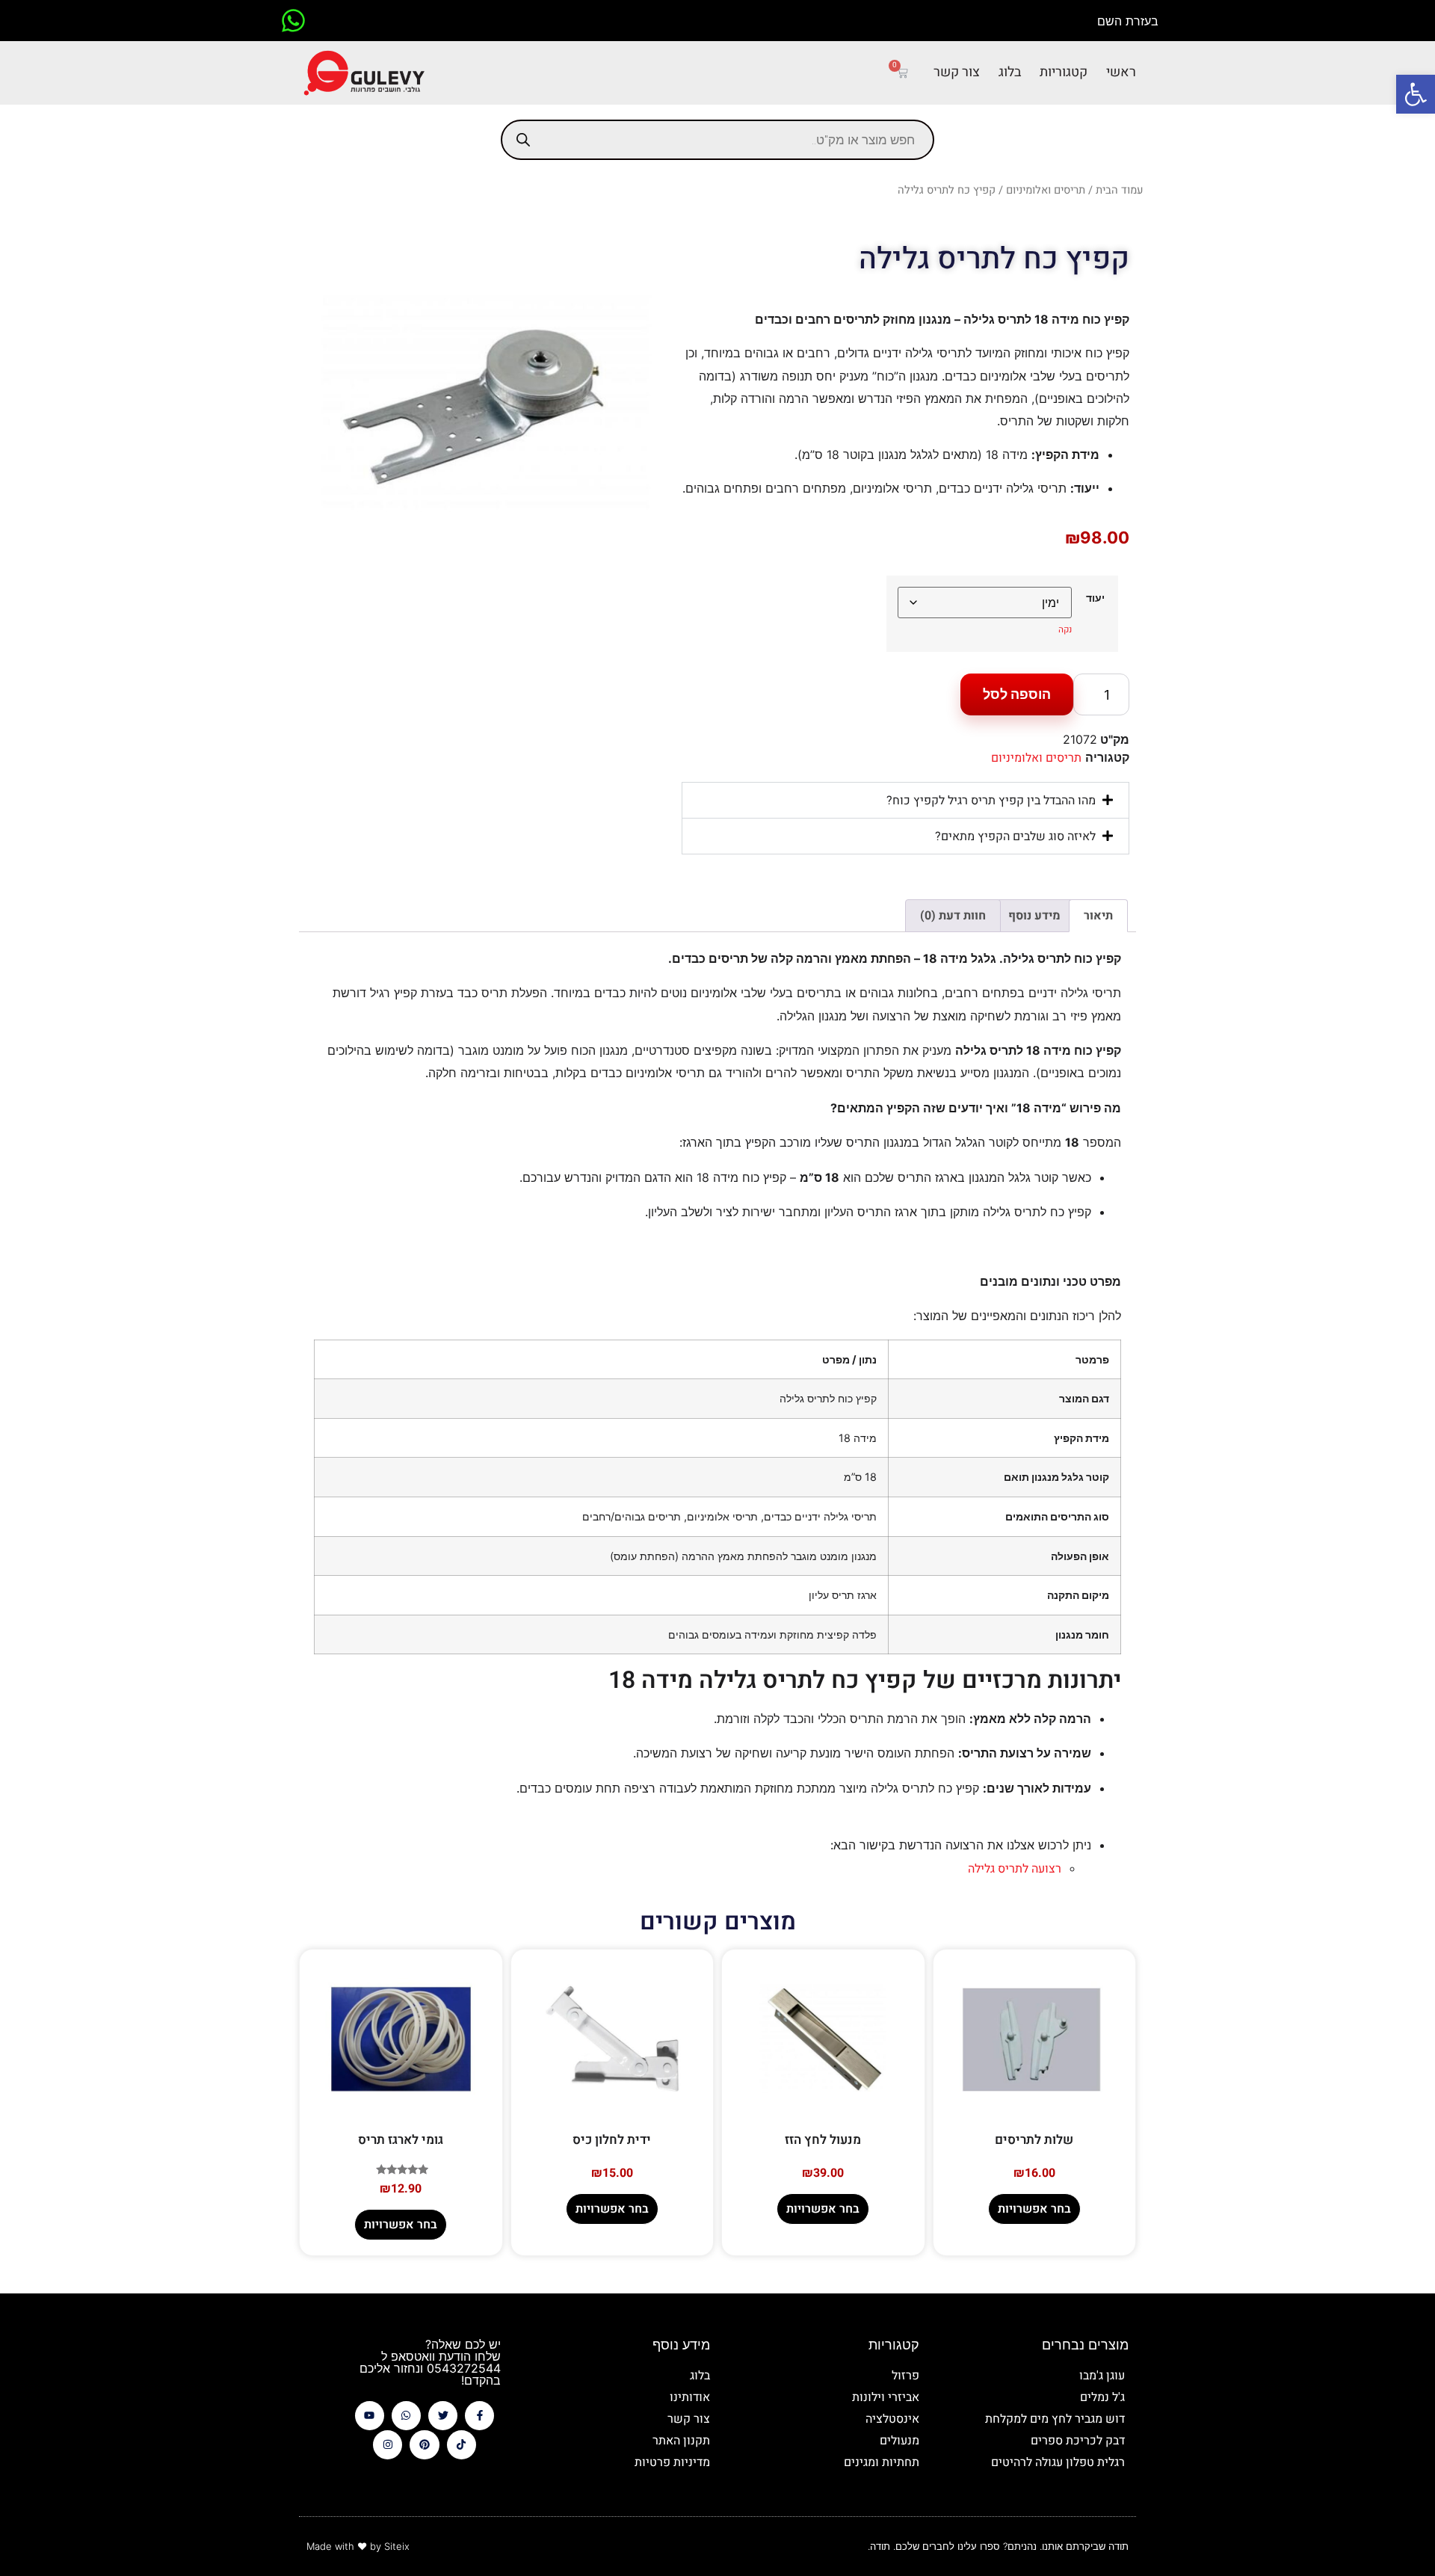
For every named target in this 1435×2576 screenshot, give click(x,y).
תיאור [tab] (1098, 916)
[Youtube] (370, 2416)
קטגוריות (1064, 72)
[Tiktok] (462, 2445)
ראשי (1121, 72)
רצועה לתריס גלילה (1015, 1869)
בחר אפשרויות (1034, 2209)
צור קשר (957, 72)
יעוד (1095, 598)
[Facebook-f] (479, 2416)
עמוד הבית (1120, 190)
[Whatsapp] (406, 2416)
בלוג (1010, 72)
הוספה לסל (1017, 694)
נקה (1065, 629)
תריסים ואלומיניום (1046, 190)
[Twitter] (443, 2416)
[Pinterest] (424, 2445)
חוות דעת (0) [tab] (953, 916)
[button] (1416, 94)
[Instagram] (388, 2445)
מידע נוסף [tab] (1034, 916)
